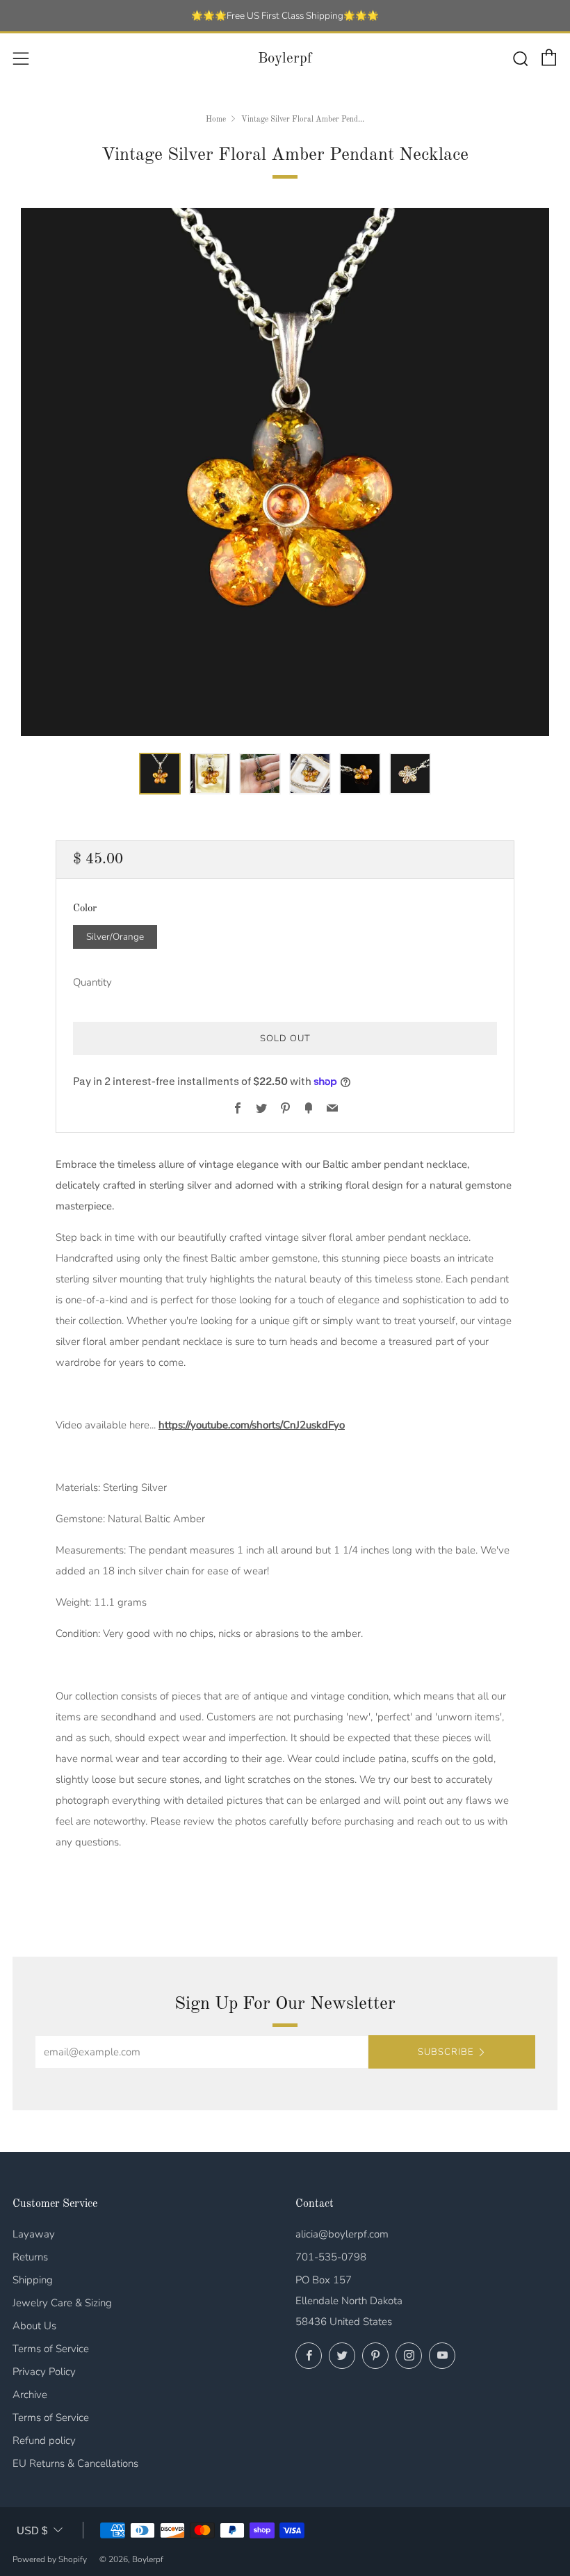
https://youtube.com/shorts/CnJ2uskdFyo (252, 1425)
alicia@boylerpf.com (342, 2234)
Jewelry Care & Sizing (62, 2303)
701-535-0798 (331, 2257)
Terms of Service (51, 2349)
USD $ (32, 2530)
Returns (30, 2257)
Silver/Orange (115, 937)
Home (216, 120)
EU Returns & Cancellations (75, 2463)
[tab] (160, 774)
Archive (30, 2395)
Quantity (92, 982)
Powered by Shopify (50, 2559)
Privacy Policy (44, 2372)
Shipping (33, 2280)
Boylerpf (285, 59)
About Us (34, 2326)
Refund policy (44, 2440)
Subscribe (446, 2052)
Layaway (34, 2234)
